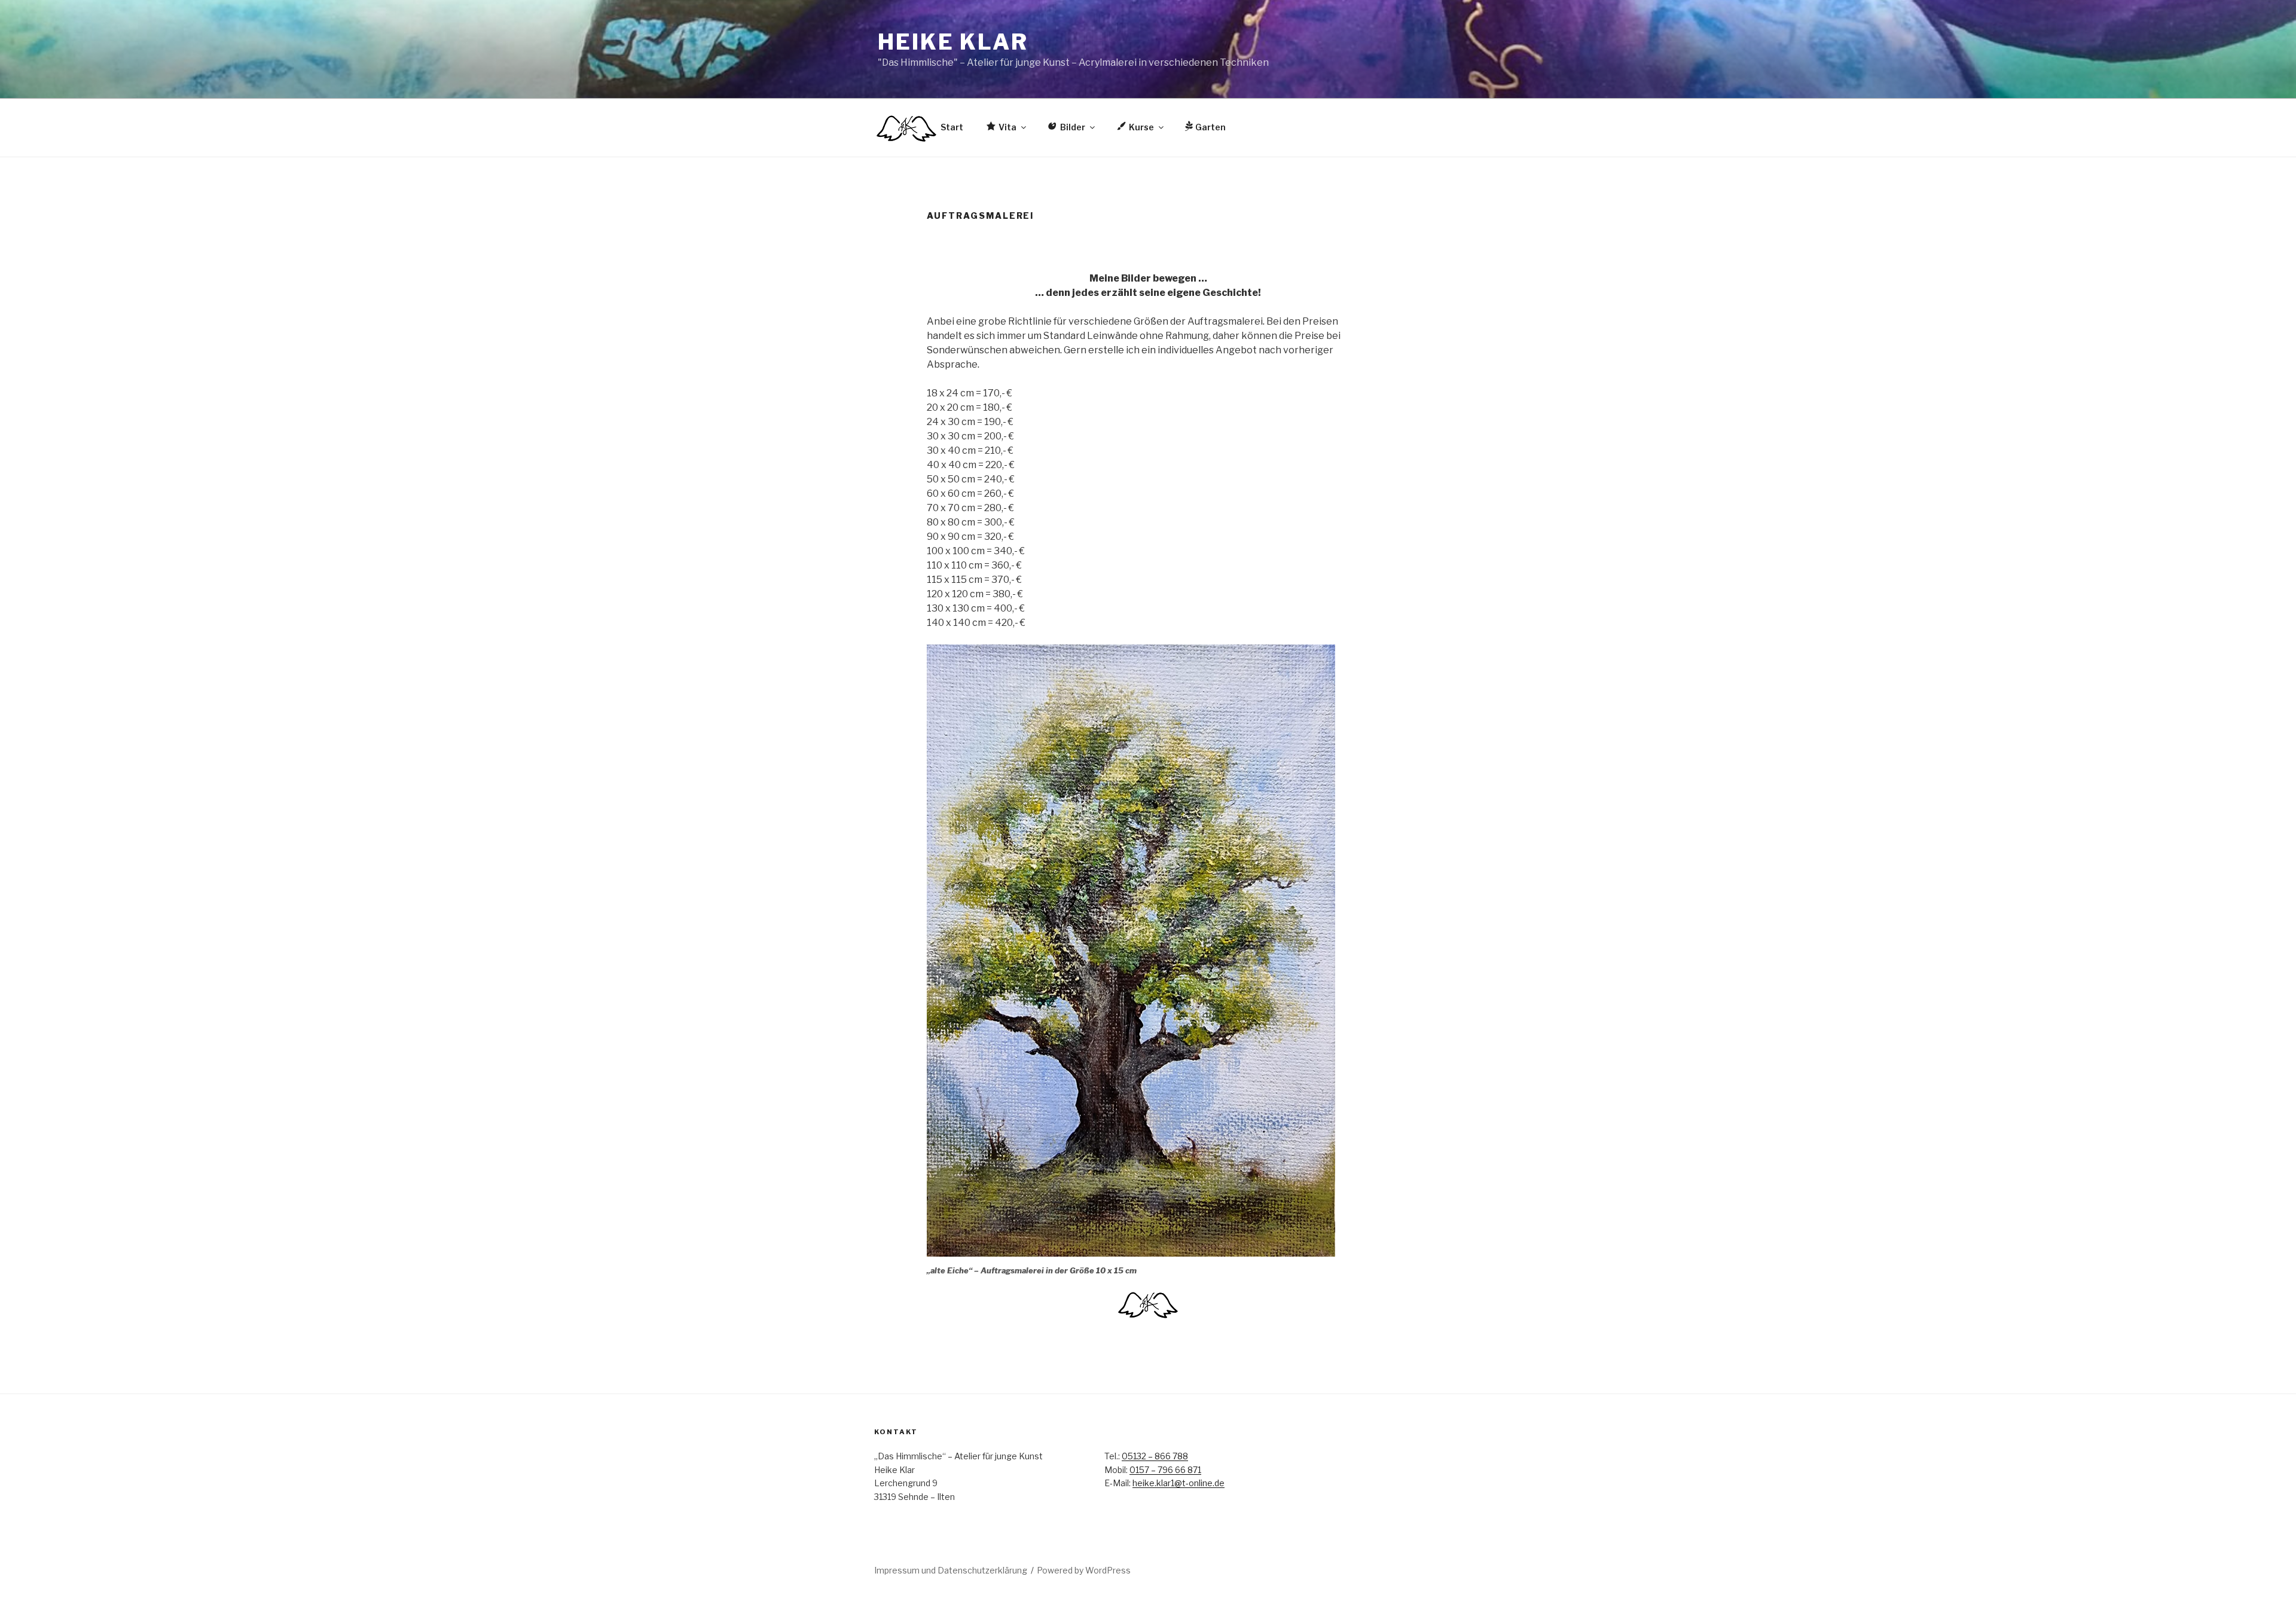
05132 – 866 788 (1155, 1456)
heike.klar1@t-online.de (1178, 1483)
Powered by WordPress (1084, 1570)
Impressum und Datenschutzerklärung (951, 1570)
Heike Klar (953, 42)
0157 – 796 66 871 (1165, 1470)
